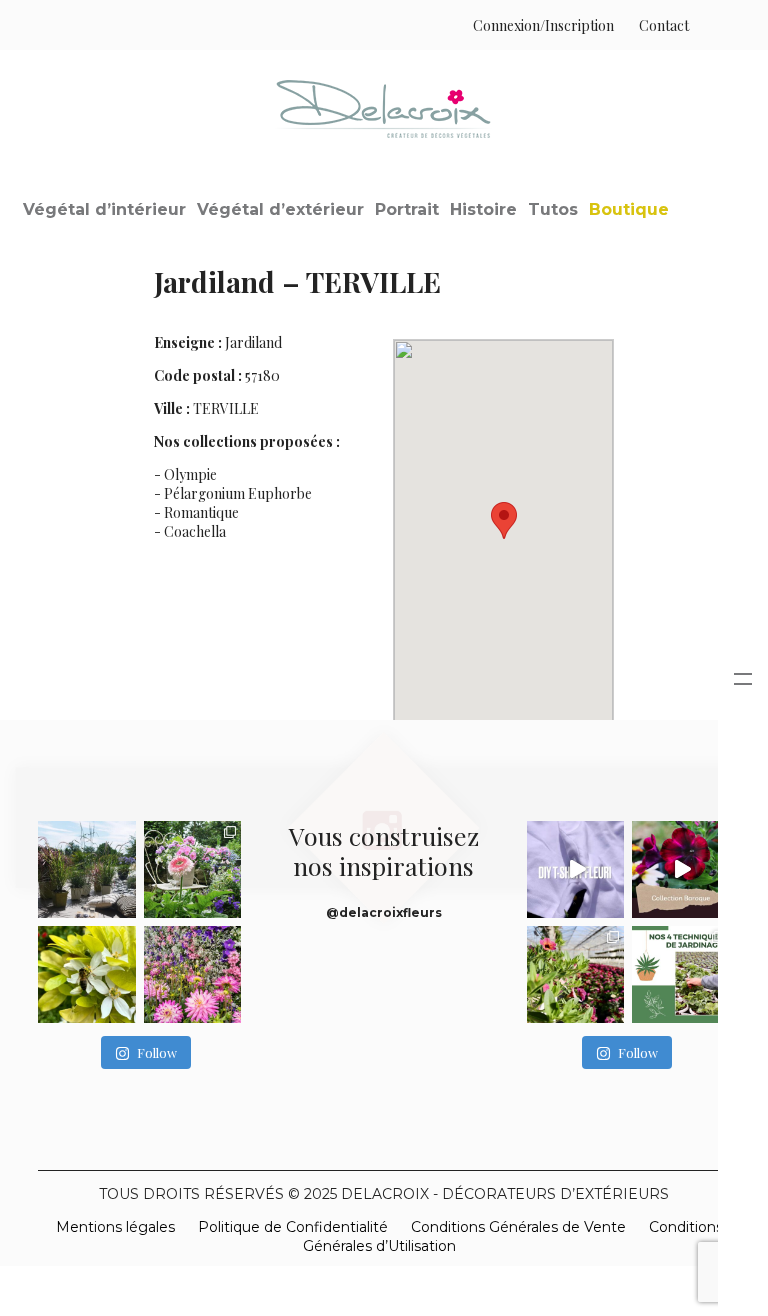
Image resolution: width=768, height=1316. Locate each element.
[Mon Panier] (709, 25)
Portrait (407, 209)
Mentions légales (115, 1227)
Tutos (553, 209)
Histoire (483, 209)
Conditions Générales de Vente (518, 1227)
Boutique (629, 209)
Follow (157, 1052)
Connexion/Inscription (543, 25)
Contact (664, 25)
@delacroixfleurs (384, 912)
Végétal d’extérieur (280, 209)
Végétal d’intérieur (104, 209)
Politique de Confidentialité (293, 1227)
